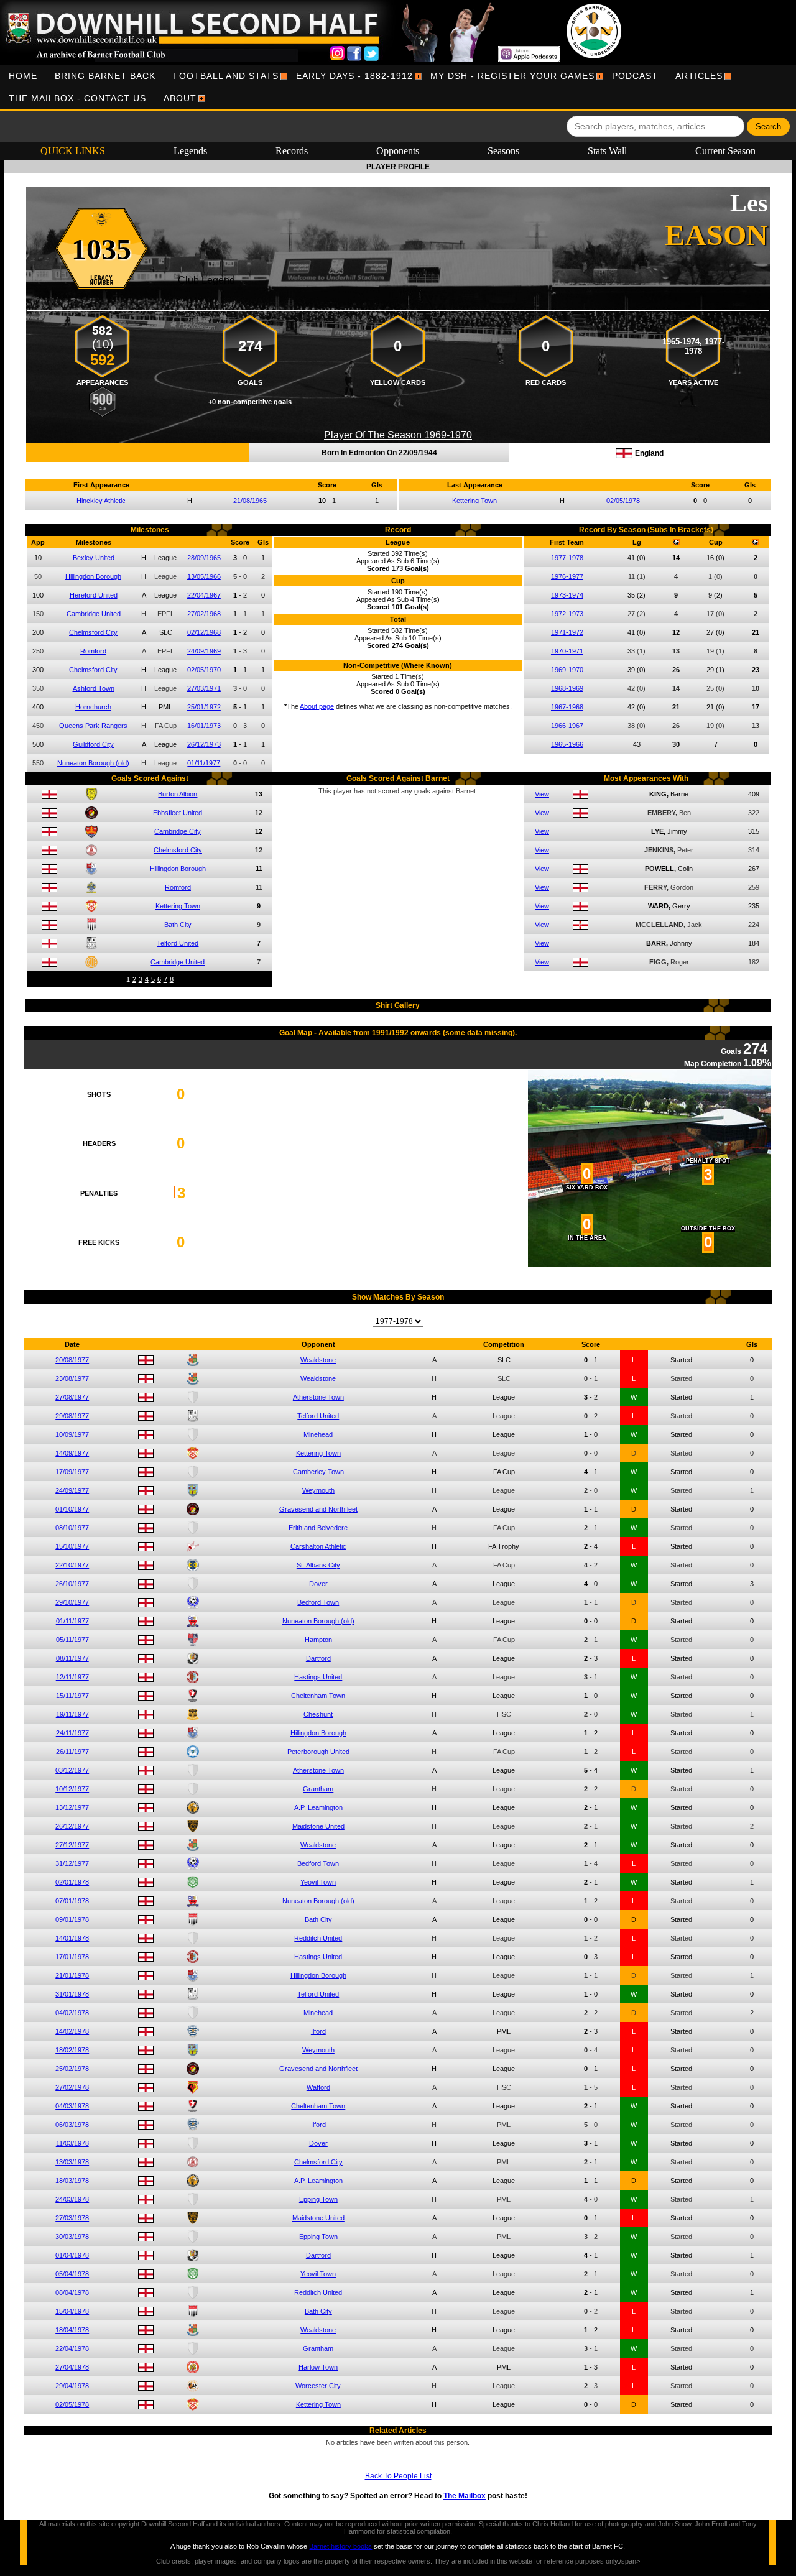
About (180, 98)
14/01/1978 (72, 1938)
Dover (318, 1584)
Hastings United (318, 1677)
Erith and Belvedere (318, 1528)
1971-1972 (567, 632)
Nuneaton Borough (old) (93, 763)
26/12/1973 (204, 744)
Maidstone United (318, 1826)
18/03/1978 (72, 2181)
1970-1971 (567, 651)
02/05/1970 (204, 670)
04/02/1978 (72, 2013)
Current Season (725, 151)
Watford (318, 2087)
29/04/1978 (72, 2386)
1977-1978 (567, 558)
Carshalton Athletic (318, 1546)
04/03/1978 (72, 2106)
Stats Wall (607, 151)
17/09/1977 (72, 1472)
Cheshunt (318, 1714)
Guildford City (93, 744)
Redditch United (318, 1938)
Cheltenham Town (318, 1696)
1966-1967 (567, 726)
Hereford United (94, 595)
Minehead (318, 1434)
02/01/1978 (72, 1882)
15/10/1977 (72, 1546)
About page (317, 706)
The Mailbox (465, 2496)
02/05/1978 (623, 501)
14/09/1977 (72, 1453)
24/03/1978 (72, 2199)
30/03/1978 (72, 2237)
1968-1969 (567, 688)
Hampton (318, 1640)
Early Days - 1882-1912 (354, 76)
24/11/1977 (72, 1733)
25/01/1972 (204, 707)
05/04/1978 (72, 2274)
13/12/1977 (72, 1807)
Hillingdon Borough (93, 576)
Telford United (178, 943)
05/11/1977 (72, 1640)
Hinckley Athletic (101, 501)
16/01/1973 (204, 726)
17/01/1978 (72, 1957)
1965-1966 (567, 744)
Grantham (318, 1789)
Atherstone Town (318, 1397)
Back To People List (398, 2476)
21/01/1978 (72, 1975)
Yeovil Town (318, 1882)
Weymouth (318, 1490)
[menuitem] (23, 76)
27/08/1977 (72, 1397)
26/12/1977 (72, 1826)
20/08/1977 (72, 1360)
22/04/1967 (204, 595)
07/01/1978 (72, 1901)
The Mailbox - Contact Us (77, 98)
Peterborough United (318, 1752)
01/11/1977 (204, 763)
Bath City (178, 925)
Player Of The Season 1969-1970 (398, 435)
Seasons (503, 151)
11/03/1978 (72, 2143)
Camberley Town (318, 1472)
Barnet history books (340, 2546)
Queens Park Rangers (93, 726)
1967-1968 (567, 707)
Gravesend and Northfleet (318, 1509)
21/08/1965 (250, 501)
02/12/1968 (204, 632)
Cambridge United (94, 614)
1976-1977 (567, 576)
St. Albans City (318, 1565)
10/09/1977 (72, 1434)
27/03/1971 (204, 688)
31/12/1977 (72, 1863)
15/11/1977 (72, 1696)
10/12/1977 (72, 1789)
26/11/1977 (72, 1752)
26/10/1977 (72, 1584)
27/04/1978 (72, 2367)
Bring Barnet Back (105, 76)
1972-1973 (567, 614)
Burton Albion (178, 794)
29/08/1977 (72, 1416)
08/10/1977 (72, 1528)
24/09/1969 (204, 651)
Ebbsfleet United (178, 813)
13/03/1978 (72, 2162)
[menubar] (398, 87)
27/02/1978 (72, 2087)
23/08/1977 (72, 1378)
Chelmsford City (93, 632)
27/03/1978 (72, 2218)
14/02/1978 (72, 2031)
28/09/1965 (204, 558)
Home (23, 76)
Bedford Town (318, 1602)
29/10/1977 (72, 1602)
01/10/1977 (72, 1509)
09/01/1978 (72, 1919)
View (542, 794)
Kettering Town (474, 501)
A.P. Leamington (318, 1807)
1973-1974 (567, 595)
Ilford (318, 2031)
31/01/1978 (72, 1994)
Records (292, 151)
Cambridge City (178, 831)
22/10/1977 (72, 1565)
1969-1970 (567, 670)
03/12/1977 (72, 1770)
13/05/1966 (204, 576)
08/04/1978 (72, 2292)
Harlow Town (318, 2367)
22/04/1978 (72, 2348)
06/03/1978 (72, 2125)
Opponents (398, 151)
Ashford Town (94, 688)
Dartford (318, 1658)
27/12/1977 (72, 1845)
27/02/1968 (204, 614)
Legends (190, 151)
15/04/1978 (72, 2311)
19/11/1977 (72, 1714)
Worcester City (318, 2386)
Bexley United (94, 558)
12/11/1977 (72, 1677)
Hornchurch (93, 707)
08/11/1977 (72, 1658)
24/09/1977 (72, 1490)
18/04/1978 (72, 2330)
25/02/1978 (72, 2069)
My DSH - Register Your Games (512, 76)
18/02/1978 (72, 2050)
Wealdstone (318, 1360)
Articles (699, 76)
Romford (93, 651)
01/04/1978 (72, 2255)
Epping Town (318, 2199)
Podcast (635, 76)
